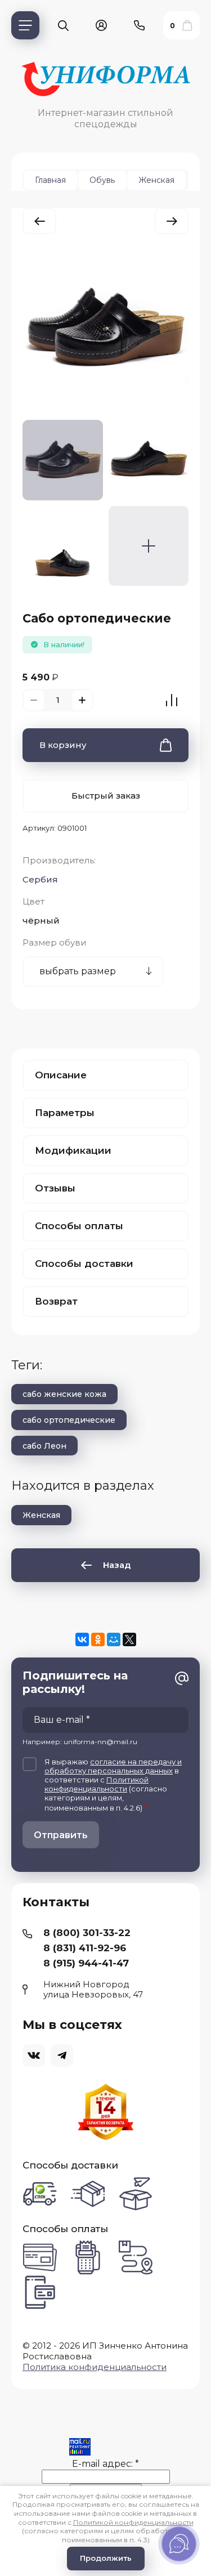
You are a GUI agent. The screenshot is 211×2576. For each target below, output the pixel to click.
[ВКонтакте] (82, 1639)
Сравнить (172, 700)
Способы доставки (84, 1264)
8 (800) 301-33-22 (87, 1933)
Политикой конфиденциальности (96, 1784)
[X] (129, 1639)
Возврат (56, 1301)
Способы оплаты (79, 1226)
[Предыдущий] (39, 221)
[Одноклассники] (98, 1639)
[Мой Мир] (114, 1639)
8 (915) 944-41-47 (86, 1963)
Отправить (61, 1835)
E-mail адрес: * (105, 2464)
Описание (61, 1075)
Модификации (73, 1150)
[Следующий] (172, 221)
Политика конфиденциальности (95, 2367)
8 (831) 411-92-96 (85, 1948)
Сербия (40, 879)
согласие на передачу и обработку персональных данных (113, 1766)
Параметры (65, 1113)
